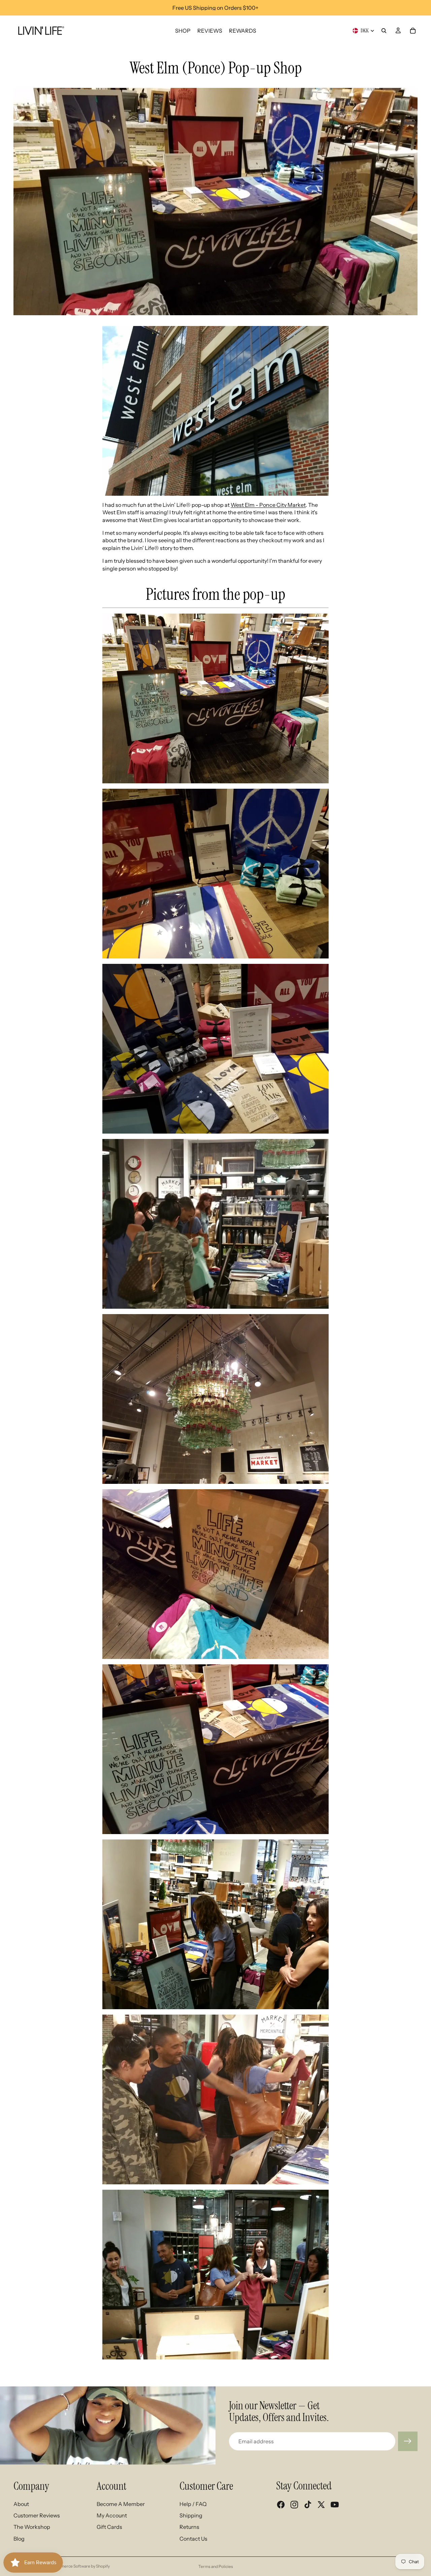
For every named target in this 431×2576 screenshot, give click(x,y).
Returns (189, 2527)
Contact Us (193, 2539)
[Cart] (413, 31)
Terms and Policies (216, 2566)
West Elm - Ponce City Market (268, 505)
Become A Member (121, 2504)
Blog (19, 2539)
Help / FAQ (193, 2504)
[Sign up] (408, 2441)
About (21, 2504)
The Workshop (32, 2527)
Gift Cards (109, 2527)
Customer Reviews (37, 2515)
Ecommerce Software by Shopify (80, 2566)
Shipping (191, 2515)
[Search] (384, 31)
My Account (112, 2515)
